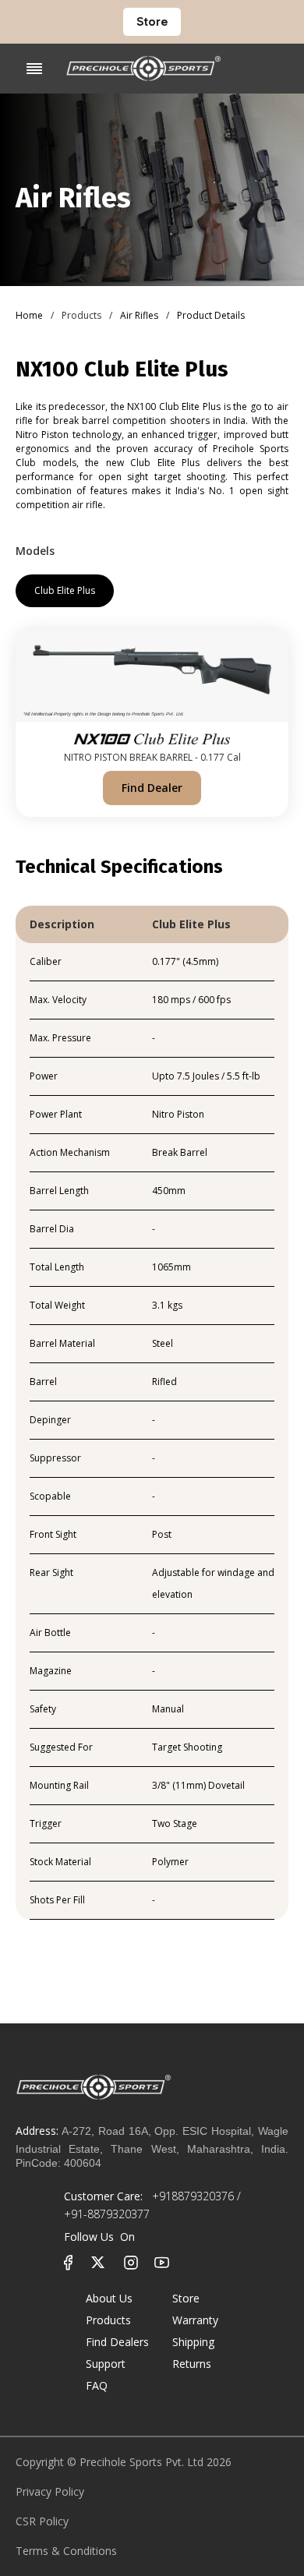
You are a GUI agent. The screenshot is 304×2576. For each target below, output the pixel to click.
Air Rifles (139, 315)
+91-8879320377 (107, 2214)
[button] (34, 69)
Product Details (211, 315)
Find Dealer (152, 788)
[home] (143, 69)
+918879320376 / (195, 2196)
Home (29, 315)
